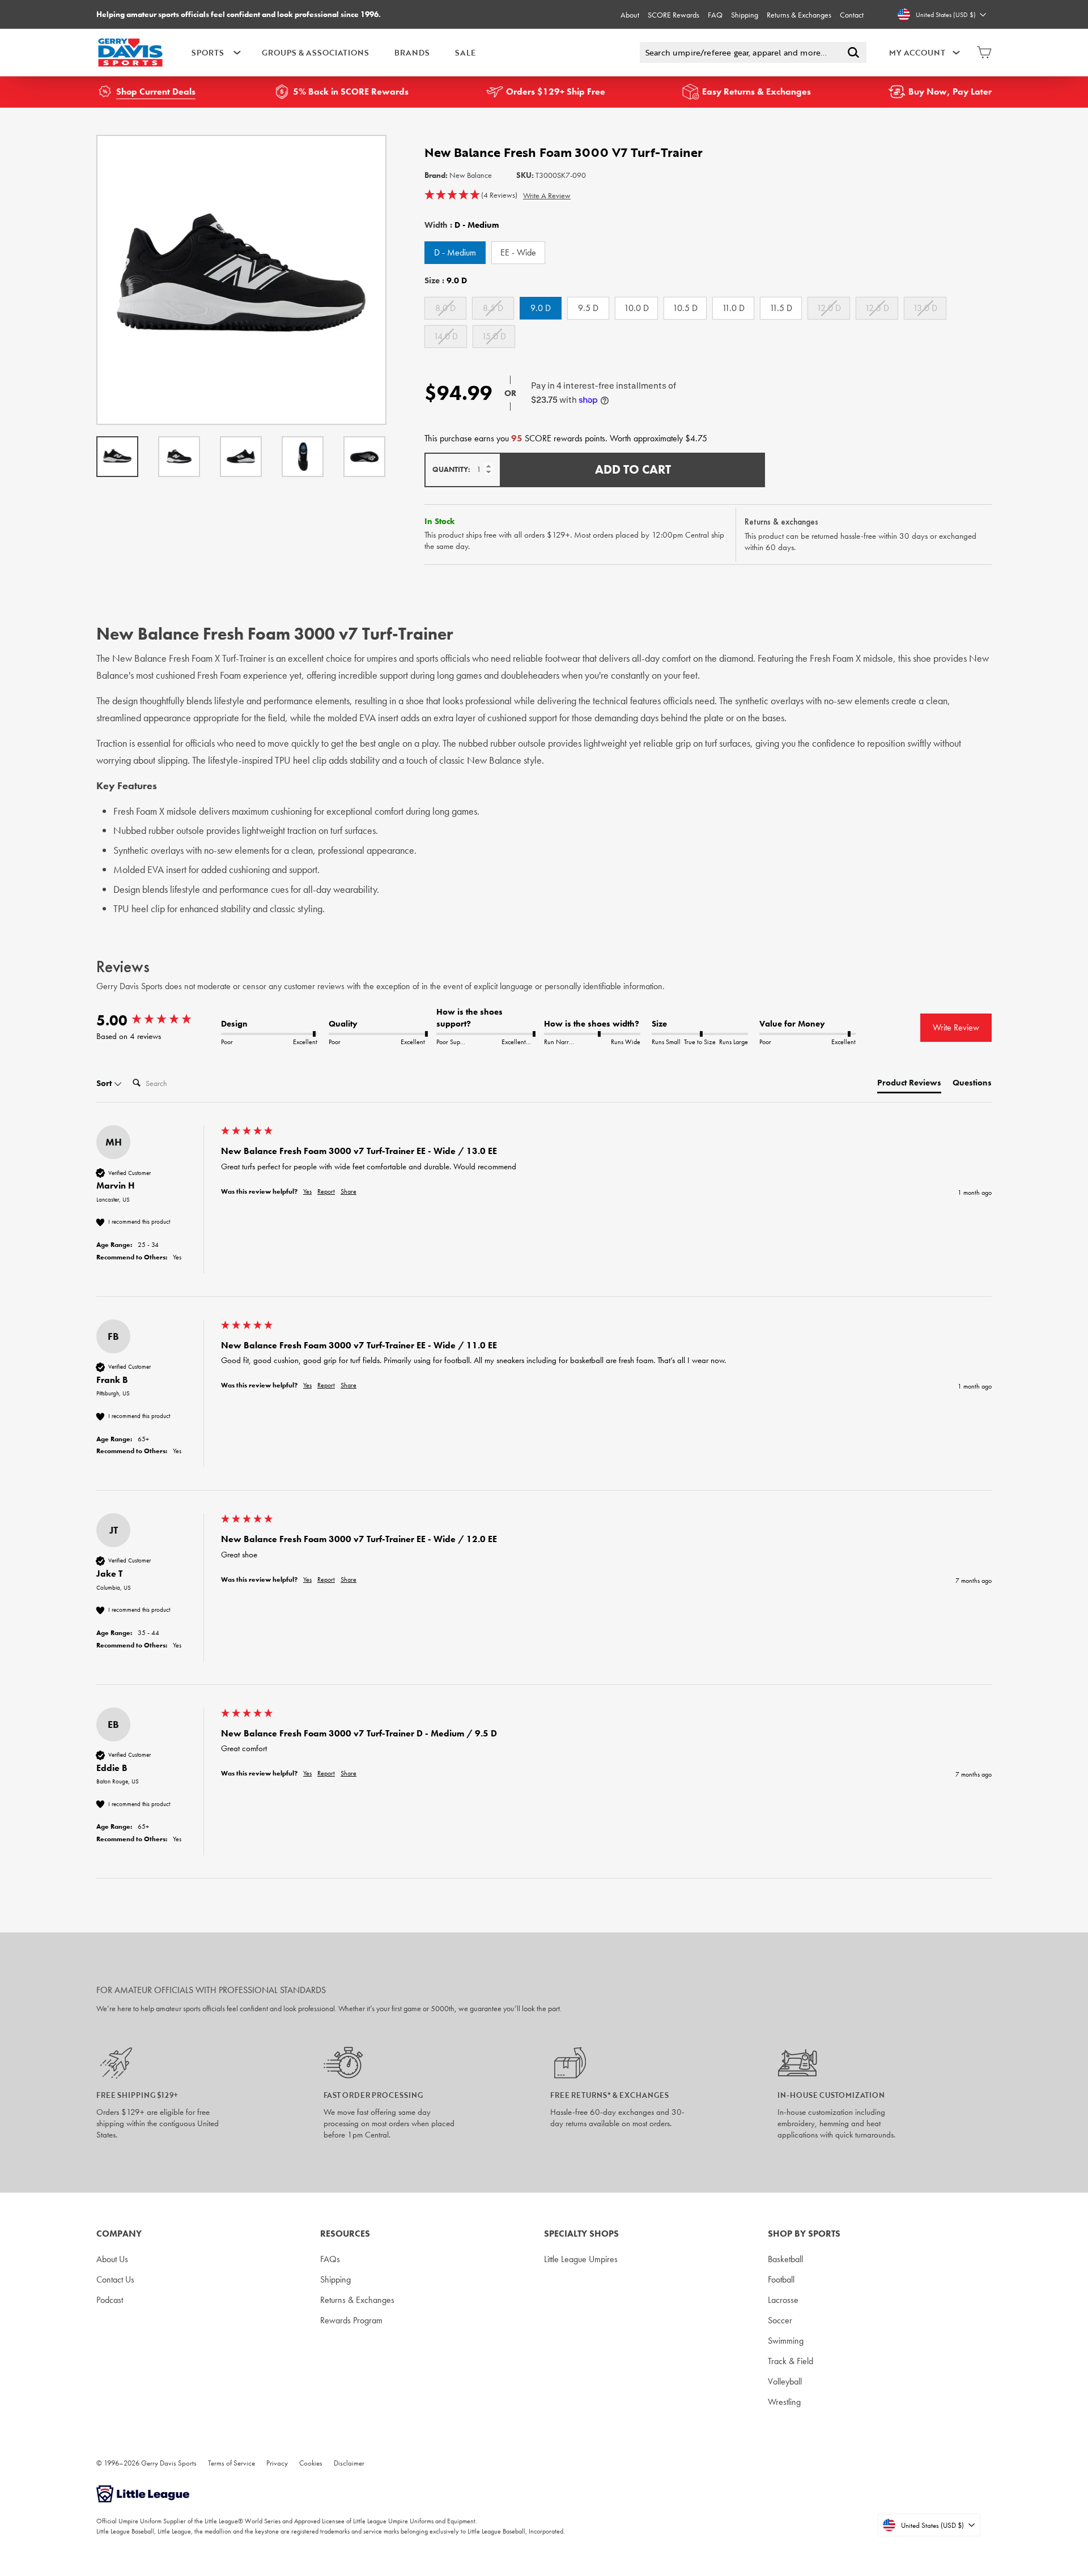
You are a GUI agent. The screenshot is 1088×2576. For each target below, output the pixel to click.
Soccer (780, 2320)
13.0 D (925, 308)
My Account (917, 52)
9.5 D (588, 308)
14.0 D (446, 336)
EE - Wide (518, 252)
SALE (465, 52)
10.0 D (636, 308)
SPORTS (208, 52)
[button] (471, 195)
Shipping (745, 15)
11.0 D (733, 308)
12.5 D (877, 308)
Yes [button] (307, 1191)
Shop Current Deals (156, 91)
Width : (462, 225)
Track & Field (790, 2361)
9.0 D (541, 308)
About (630, 15)
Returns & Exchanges (799, 15)
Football (781, 2279)
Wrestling (784, 2402)
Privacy (277, 2463)
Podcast (110, 2300)
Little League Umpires (581, 2259)
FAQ (715, 15)
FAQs (330, 2259)
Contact (852, 15)
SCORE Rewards (673, 15)
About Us (112, 2259)
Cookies (311, 2463)
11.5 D (781, 308)
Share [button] (348, 1191)
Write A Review (547, 195)
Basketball (785, 2259)
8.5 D (493, 308)
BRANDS (412, 52)
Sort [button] (105, 1083)
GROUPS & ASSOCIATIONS (315, 52)
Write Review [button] (956, 1027)
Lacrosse (783, 2300)
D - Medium (455, 252)
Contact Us (115, 2279)
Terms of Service (231, 2463)
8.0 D (445, 308)
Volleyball (785, 2381)
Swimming (786, 2341)
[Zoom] (241, 280)
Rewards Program (351, 2320)
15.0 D (494, 336)
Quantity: (451, 469)
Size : (446, 280)
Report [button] (326, 1191)
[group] (156, 1020)
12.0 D (829, 308)
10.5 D (685, 308)
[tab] (909, 1085)
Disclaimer (349, 2463)
